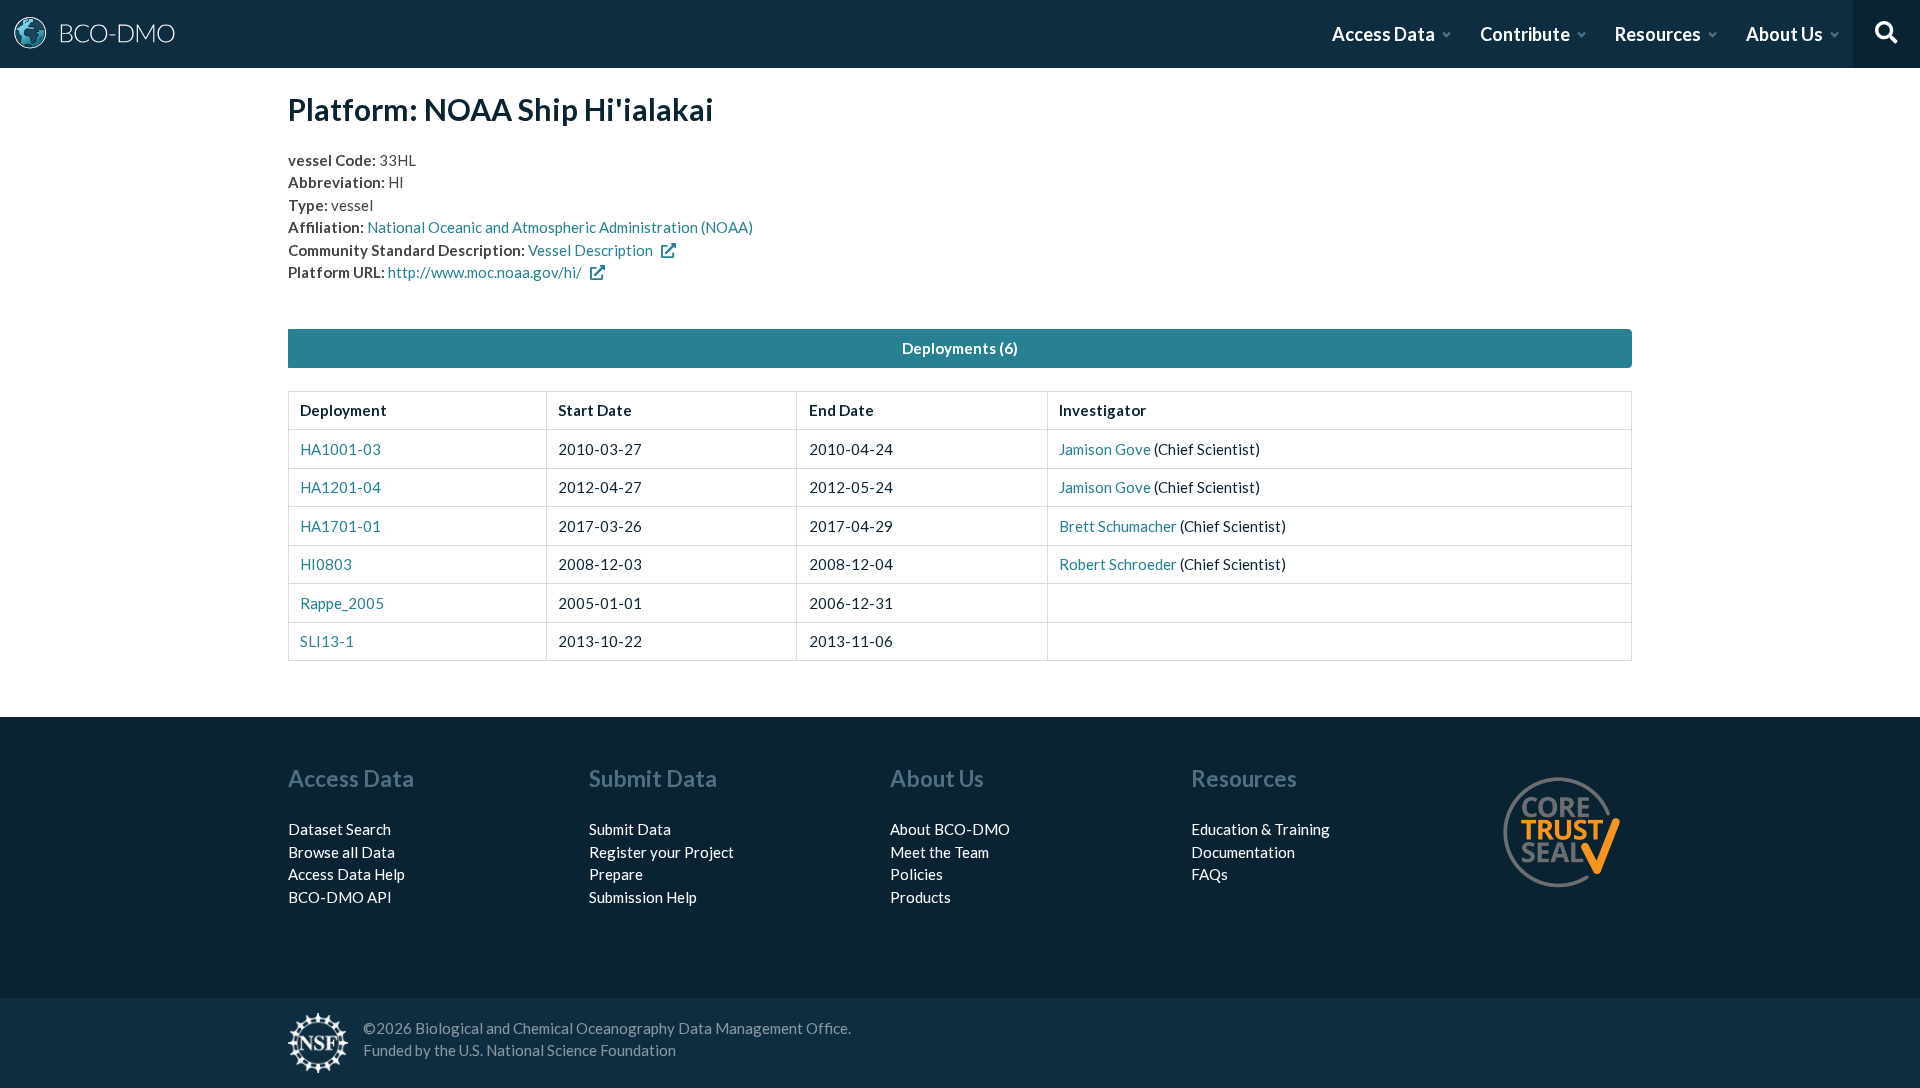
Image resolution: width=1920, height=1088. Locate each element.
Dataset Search (339, 829)
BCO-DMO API (340, 897)
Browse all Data (341, 852)
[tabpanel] (960, 526)
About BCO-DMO (950, 829)
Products (920, 897)
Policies (916, 874)
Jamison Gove (1105, 449)
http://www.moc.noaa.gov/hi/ (485, 272)
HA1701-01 (340, 526)
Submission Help (643, 897)
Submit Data (630, 829)
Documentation (1243, 852)
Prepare (616, 874)
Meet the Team (939, 852)
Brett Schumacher (1118, 526)
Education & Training (1260, 829)
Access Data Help (346, 874)
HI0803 (326, 564)
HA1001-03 (340, 449)
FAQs (1209, 874)
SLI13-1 (327, 641)
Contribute (1525, 34)
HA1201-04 (340, 487)
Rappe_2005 (342, 603)
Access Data (1383, 34)
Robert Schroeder (1118, 564)
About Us (1784, 34)
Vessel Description (590, 250)
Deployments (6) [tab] (960, 348)
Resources (1658, 34)
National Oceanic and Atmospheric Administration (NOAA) (560, 227)
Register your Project (661, 852)
